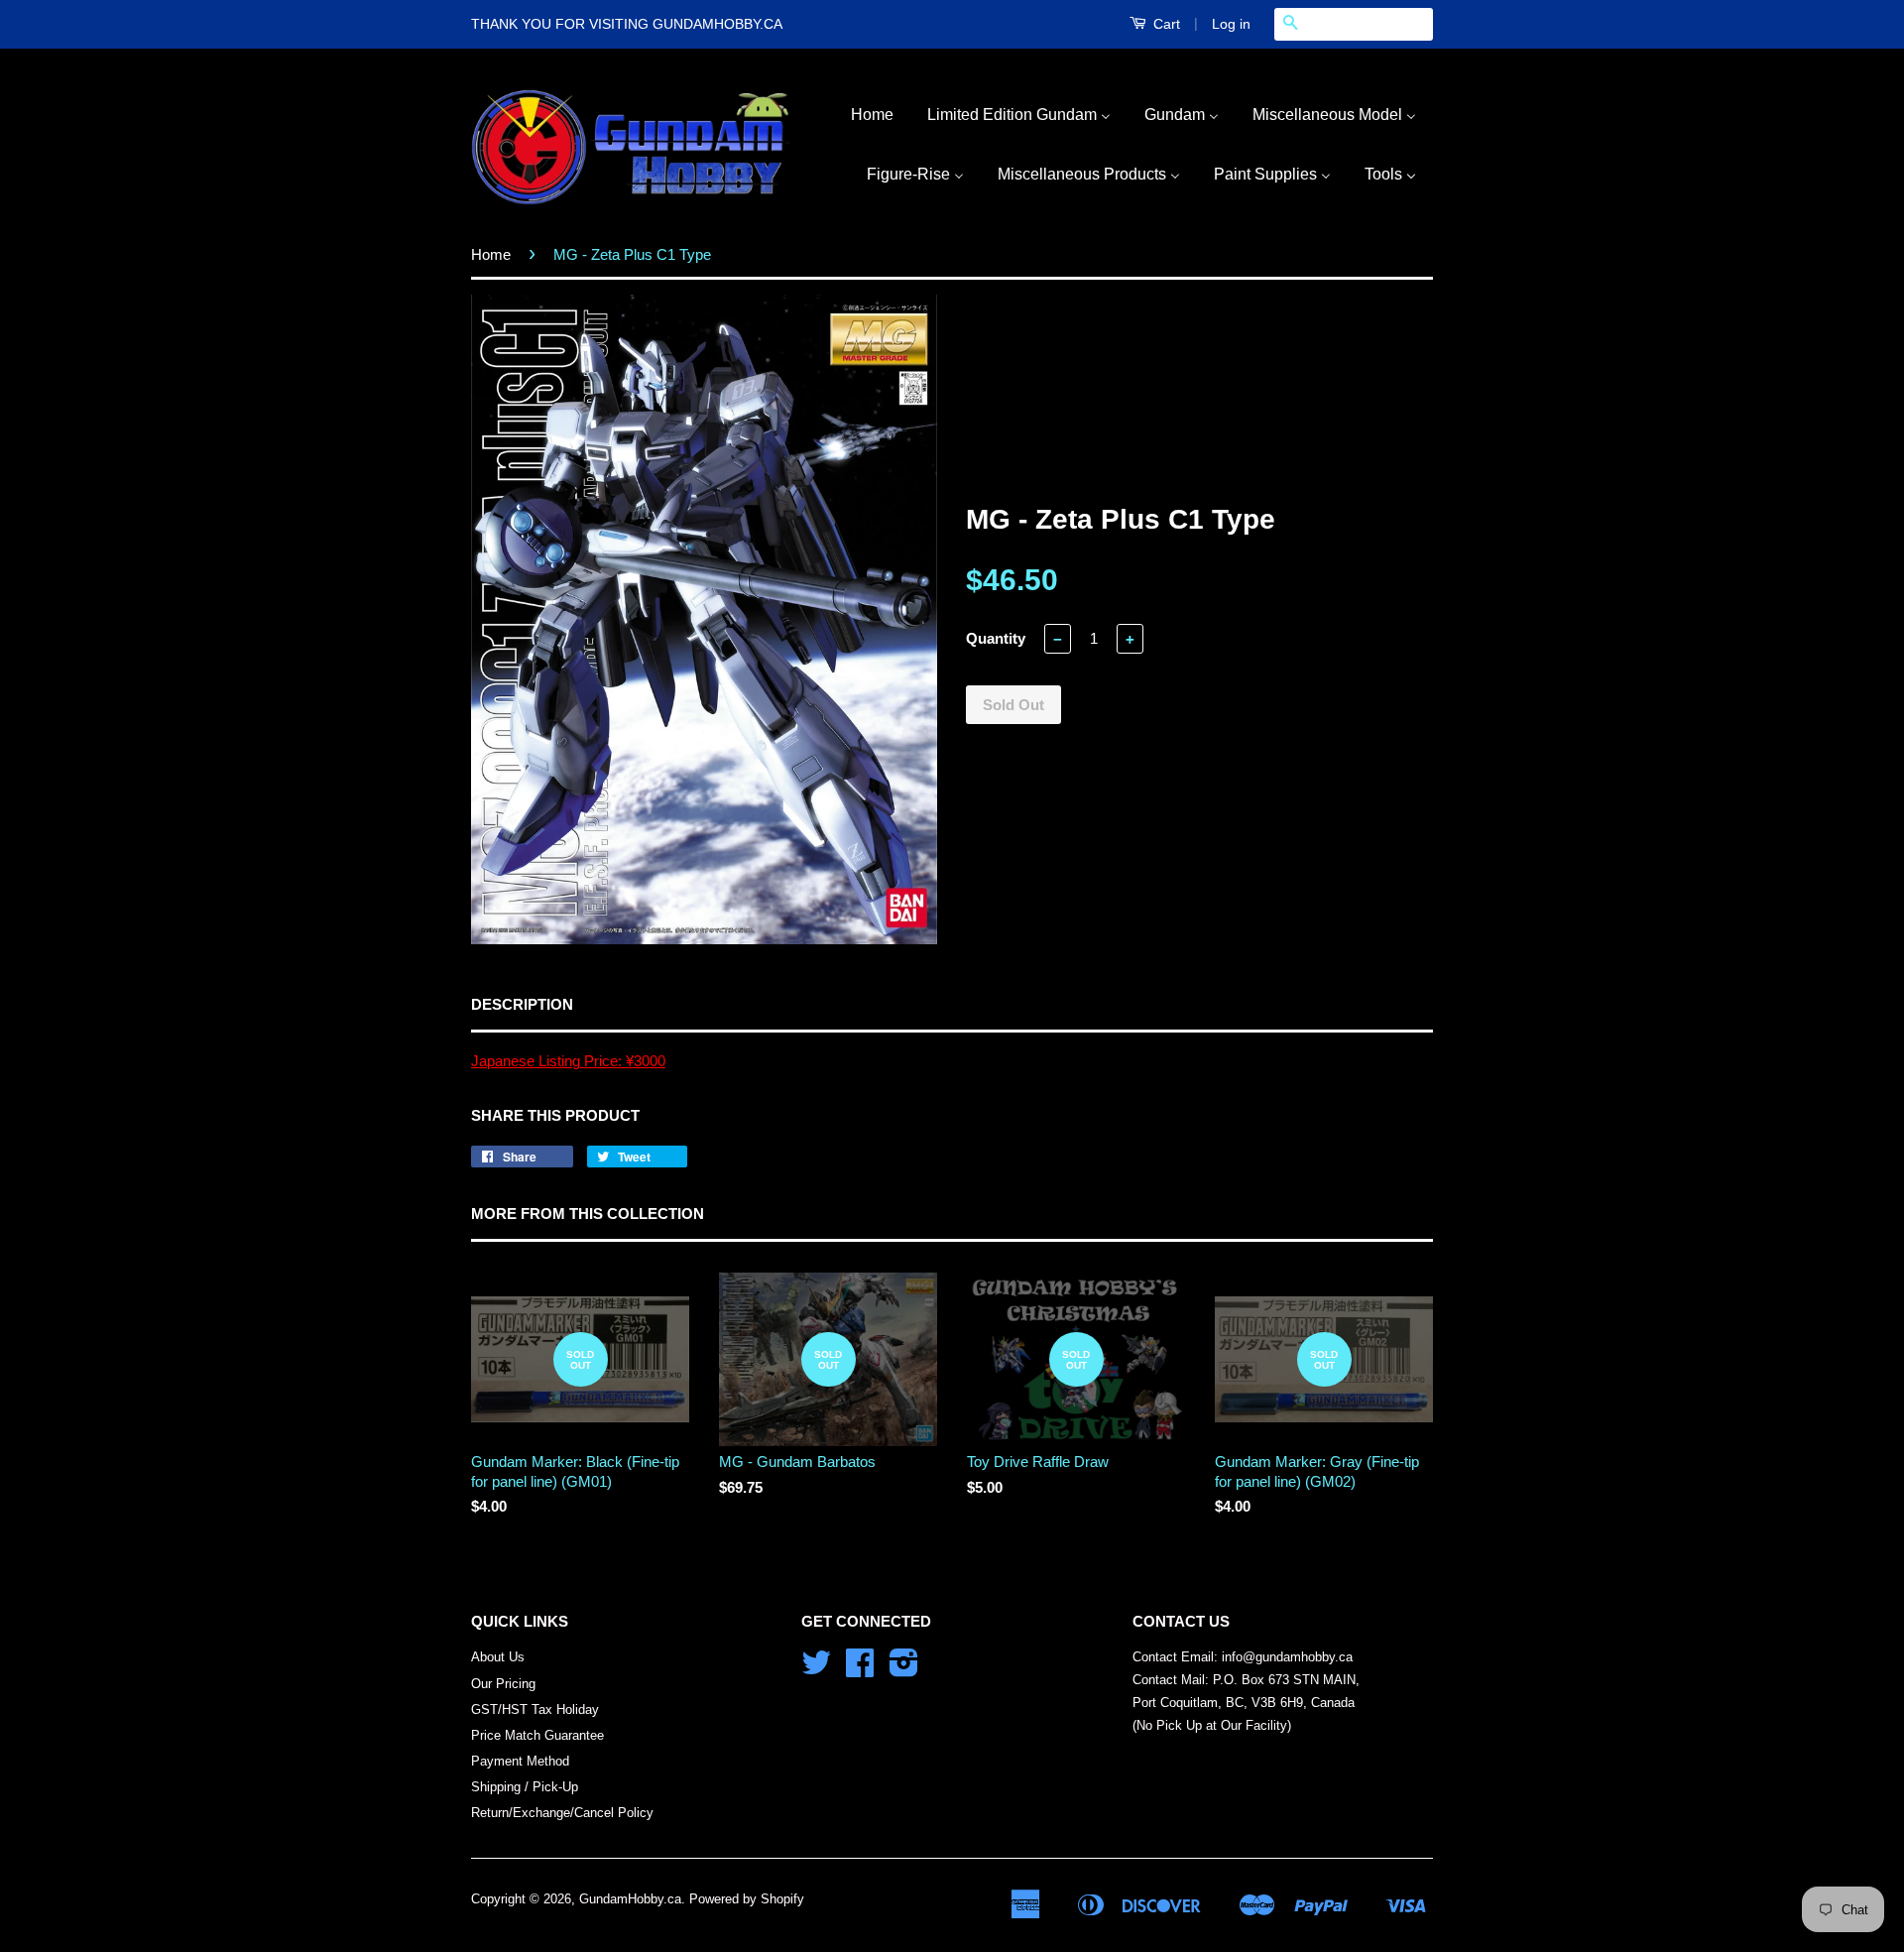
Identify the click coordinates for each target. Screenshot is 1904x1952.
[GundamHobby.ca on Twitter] (816, 1670)
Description (522, 1004)
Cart (1165, 24)
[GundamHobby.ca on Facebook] (860, 1670)
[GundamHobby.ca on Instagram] (904, 1670)
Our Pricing (503, 1684)
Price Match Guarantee (537, 1735)
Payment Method (520, 1761)
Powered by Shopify (747, 1899)
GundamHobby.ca (630, 1899)
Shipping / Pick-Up (525, 1787)
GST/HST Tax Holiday (535, 1709)
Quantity (996, 638)
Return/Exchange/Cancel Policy (562, 1813)
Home (491, 254)
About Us (498, 1657)
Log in (1231, 24)
